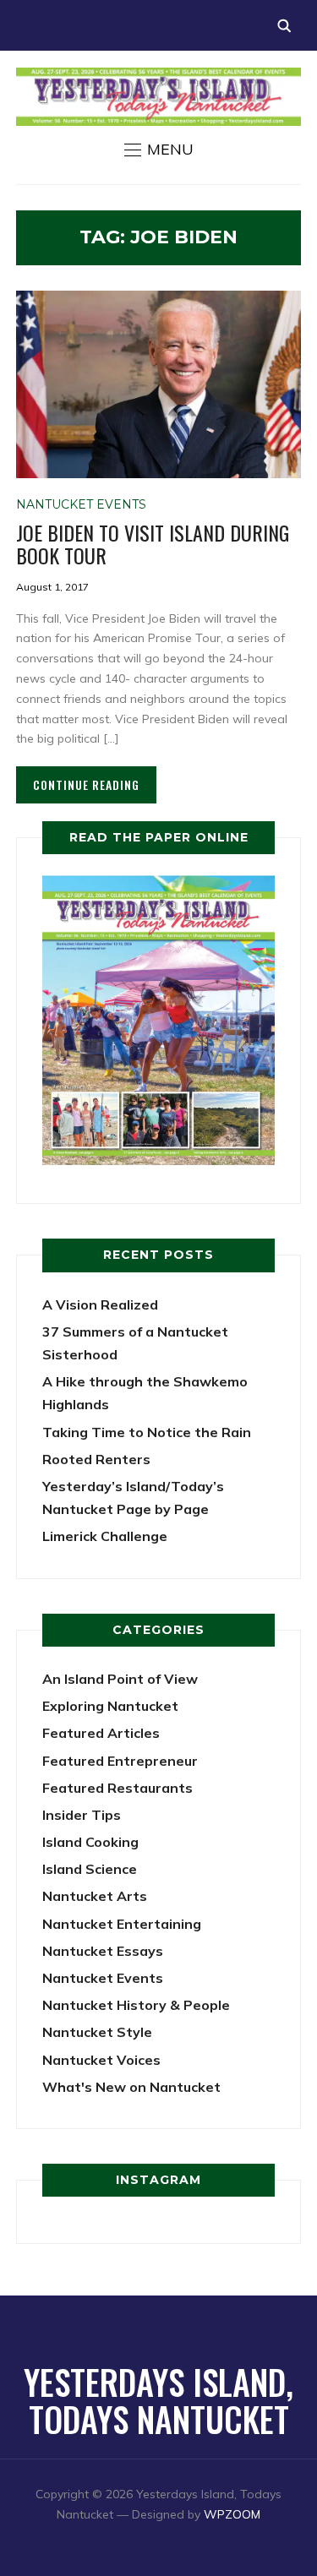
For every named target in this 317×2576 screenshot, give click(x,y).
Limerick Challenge (105, 1536)
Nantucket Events (81, 504)
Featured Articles (101, 1733)
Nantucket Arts (95, 1896)
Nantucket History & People (136, 2005)
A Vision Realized (100, 1304)
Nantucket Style (97, 2032)
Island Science (90, 1869)
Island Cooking (90, 1842)
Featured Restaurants (118, 1788)
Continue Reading (86, 784)
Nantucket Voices (101, 2060)
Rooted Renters (96, 1459)
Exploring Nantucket (110, 1706)
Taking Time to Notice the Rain (147, 1432)
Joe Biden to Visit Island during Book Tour (153, 543)
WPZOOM (232, 2514)
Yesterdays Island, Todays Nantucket (158, 2400)
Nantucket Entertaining (122, 1924)
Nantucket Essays (103, 1951)
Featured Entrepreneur (120, 1761)
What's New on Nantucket (131, 2087)
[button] (159, 150)
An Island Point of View (120, 1679)
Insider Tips (82, 1815)
